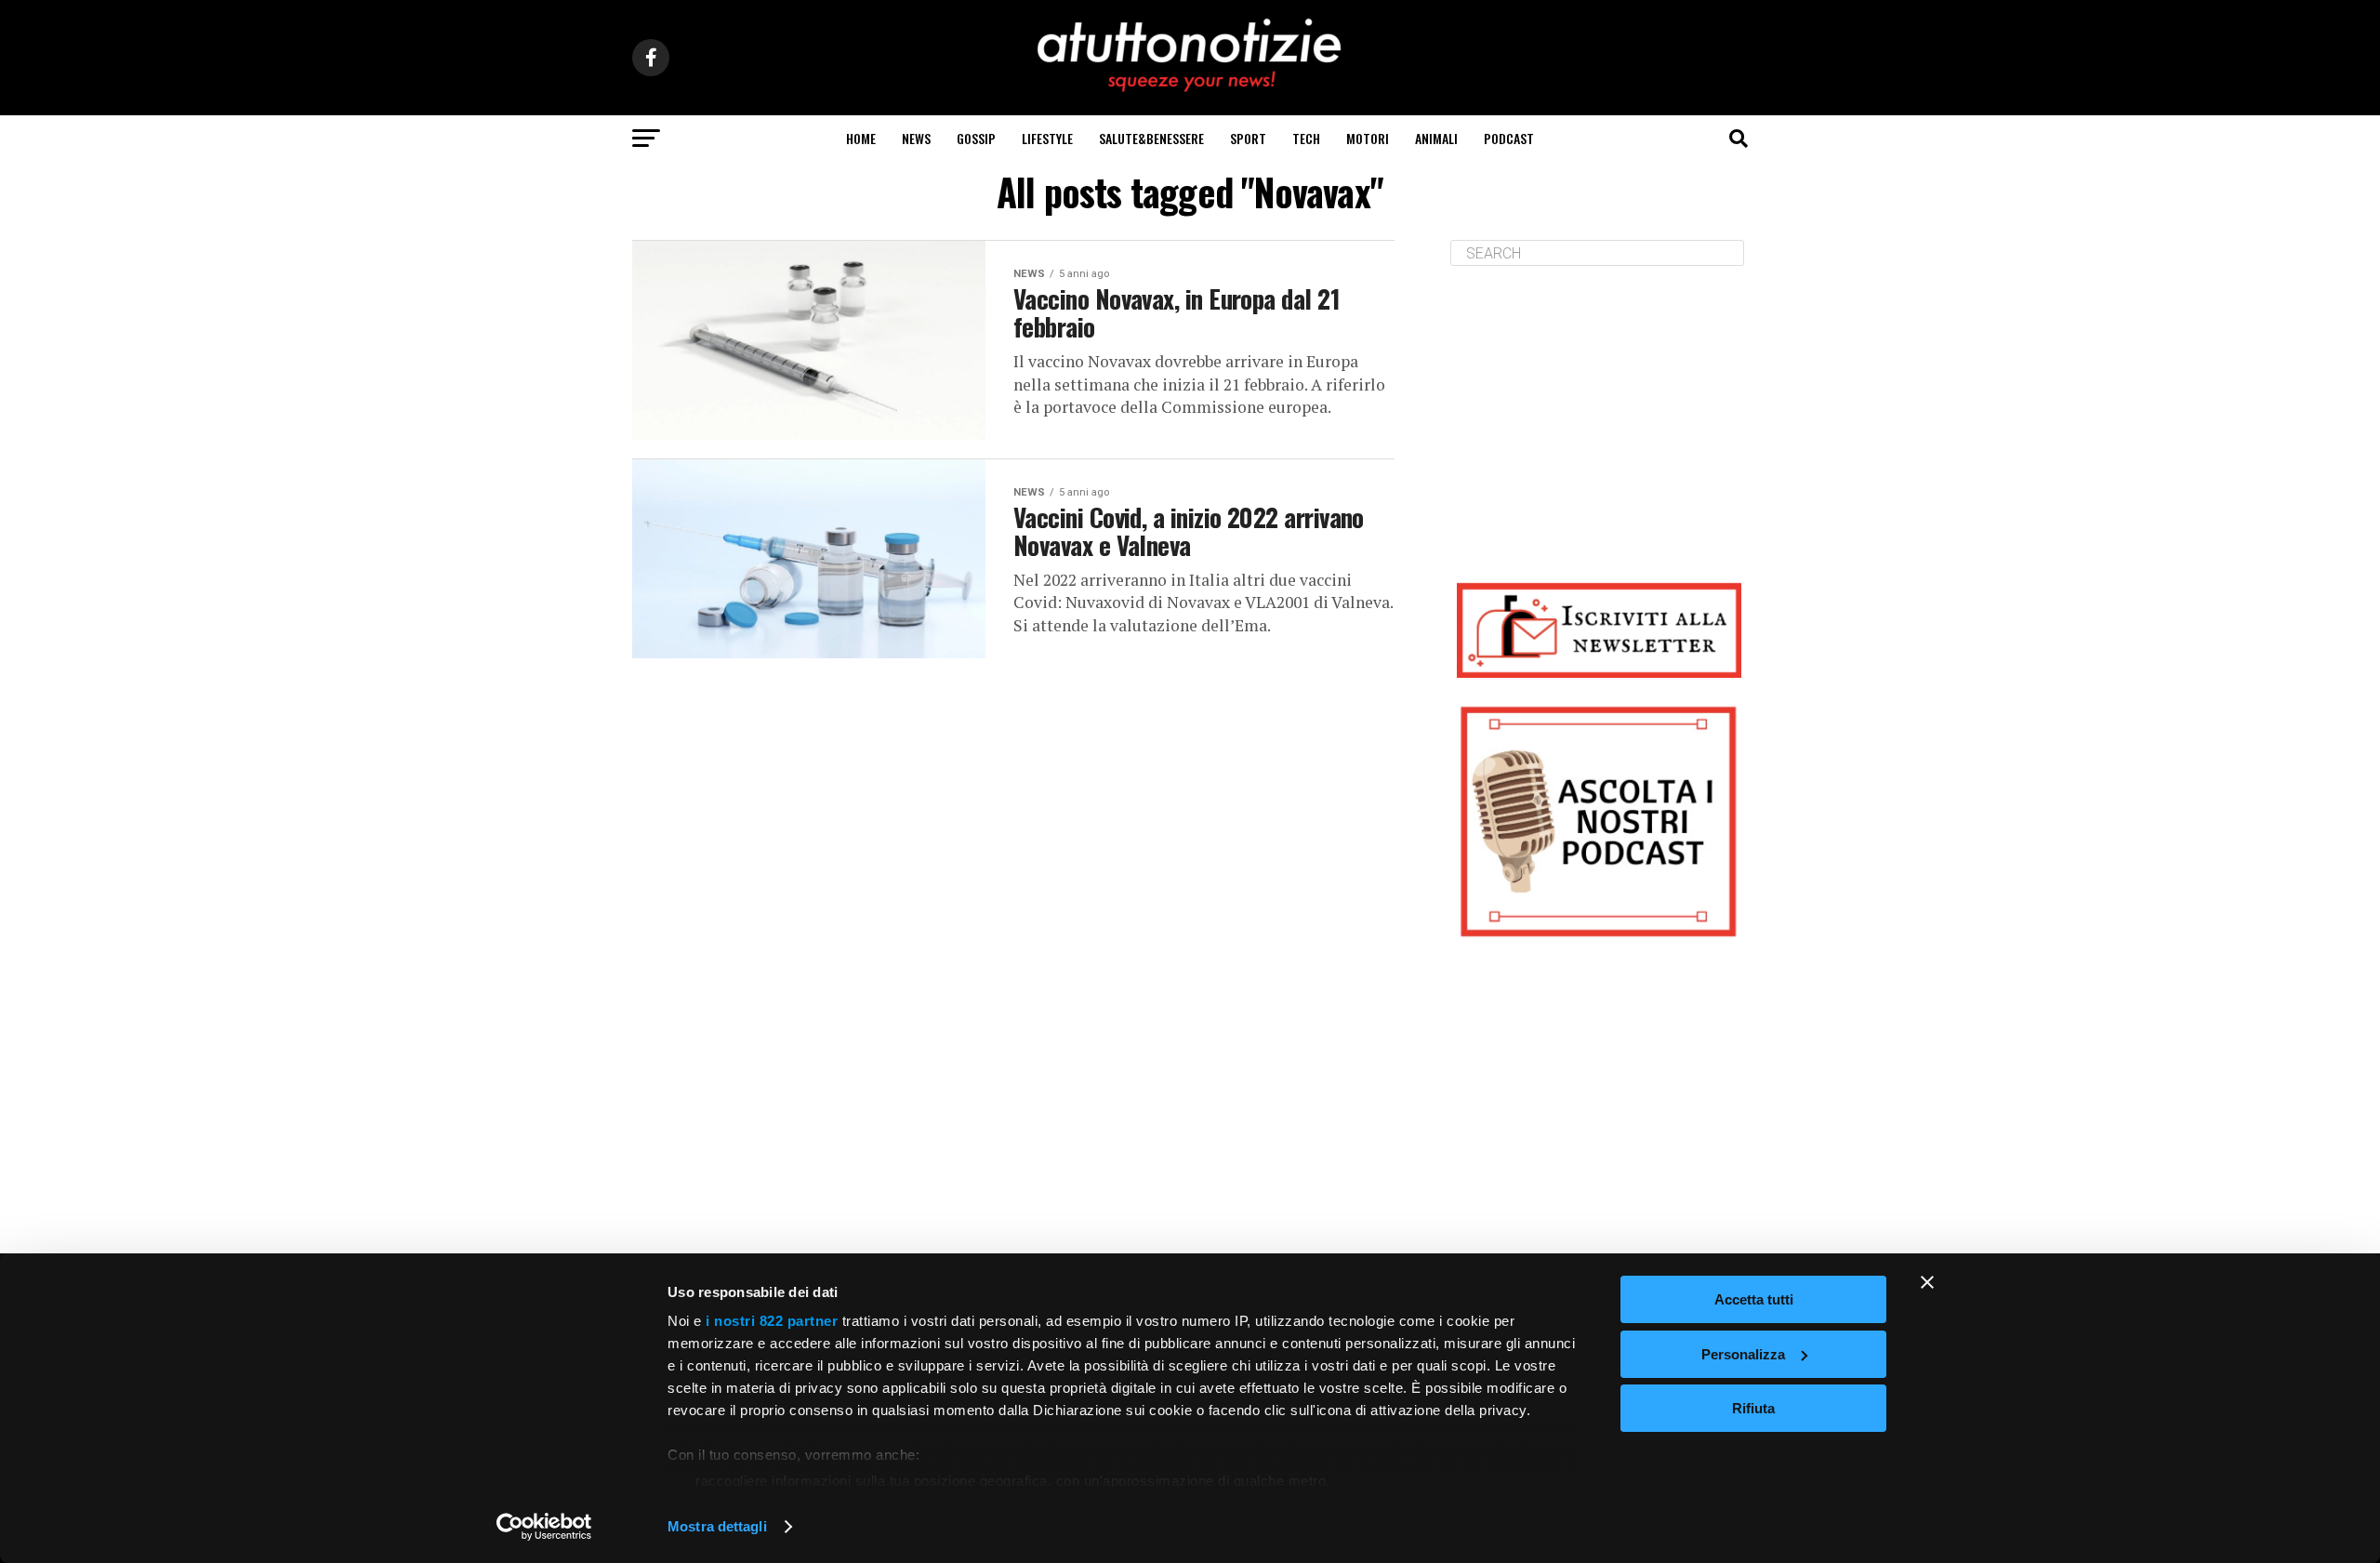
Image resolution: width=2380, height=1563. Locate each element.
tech (1306, 138)
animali (1436, 138)
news (916, 138)
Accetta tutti (1754, 1299)
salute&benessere (1151, 138)
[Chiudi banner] (1927, 1282)
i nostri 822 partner (772, 1321)
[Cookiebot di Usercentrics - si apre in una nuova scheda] (544, 1527)
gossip (976, 138)
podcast (1509, 138)
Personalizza (1743, 1354)
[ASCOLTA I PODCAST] (1599, 821)
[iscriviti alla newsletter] (1599, 630)
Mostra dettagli (717, 1526)
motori (1368, 138)
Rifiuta (1753, 1408)
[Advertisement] (1599, 410)
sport (1248, 138)
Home (861, 138)
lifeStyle (1047, 138)
